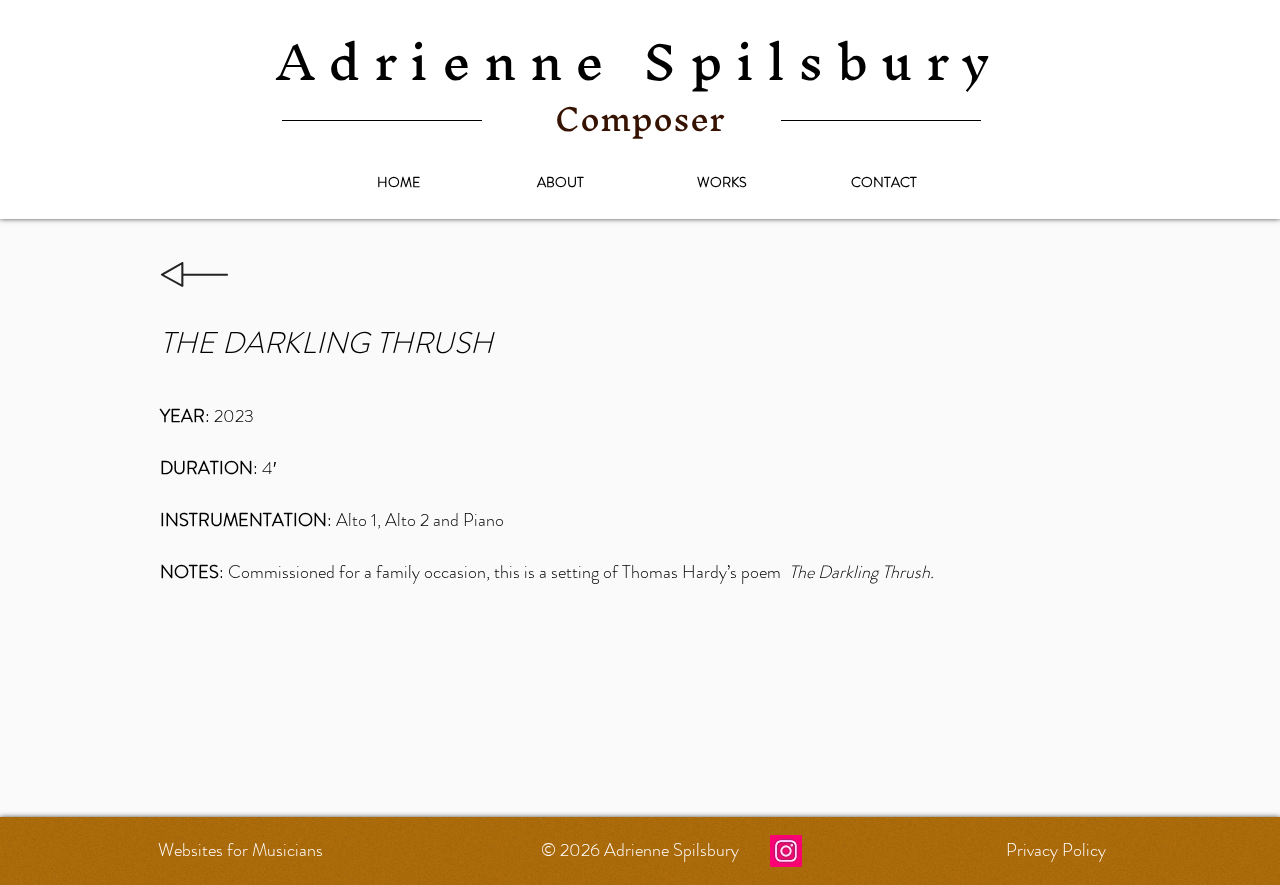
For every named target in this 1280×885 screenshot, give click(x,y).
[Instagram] (786, 851)
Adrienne (640, 61)
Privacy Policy (1056, 850)
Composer (640, 118)
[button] (722, 182)
